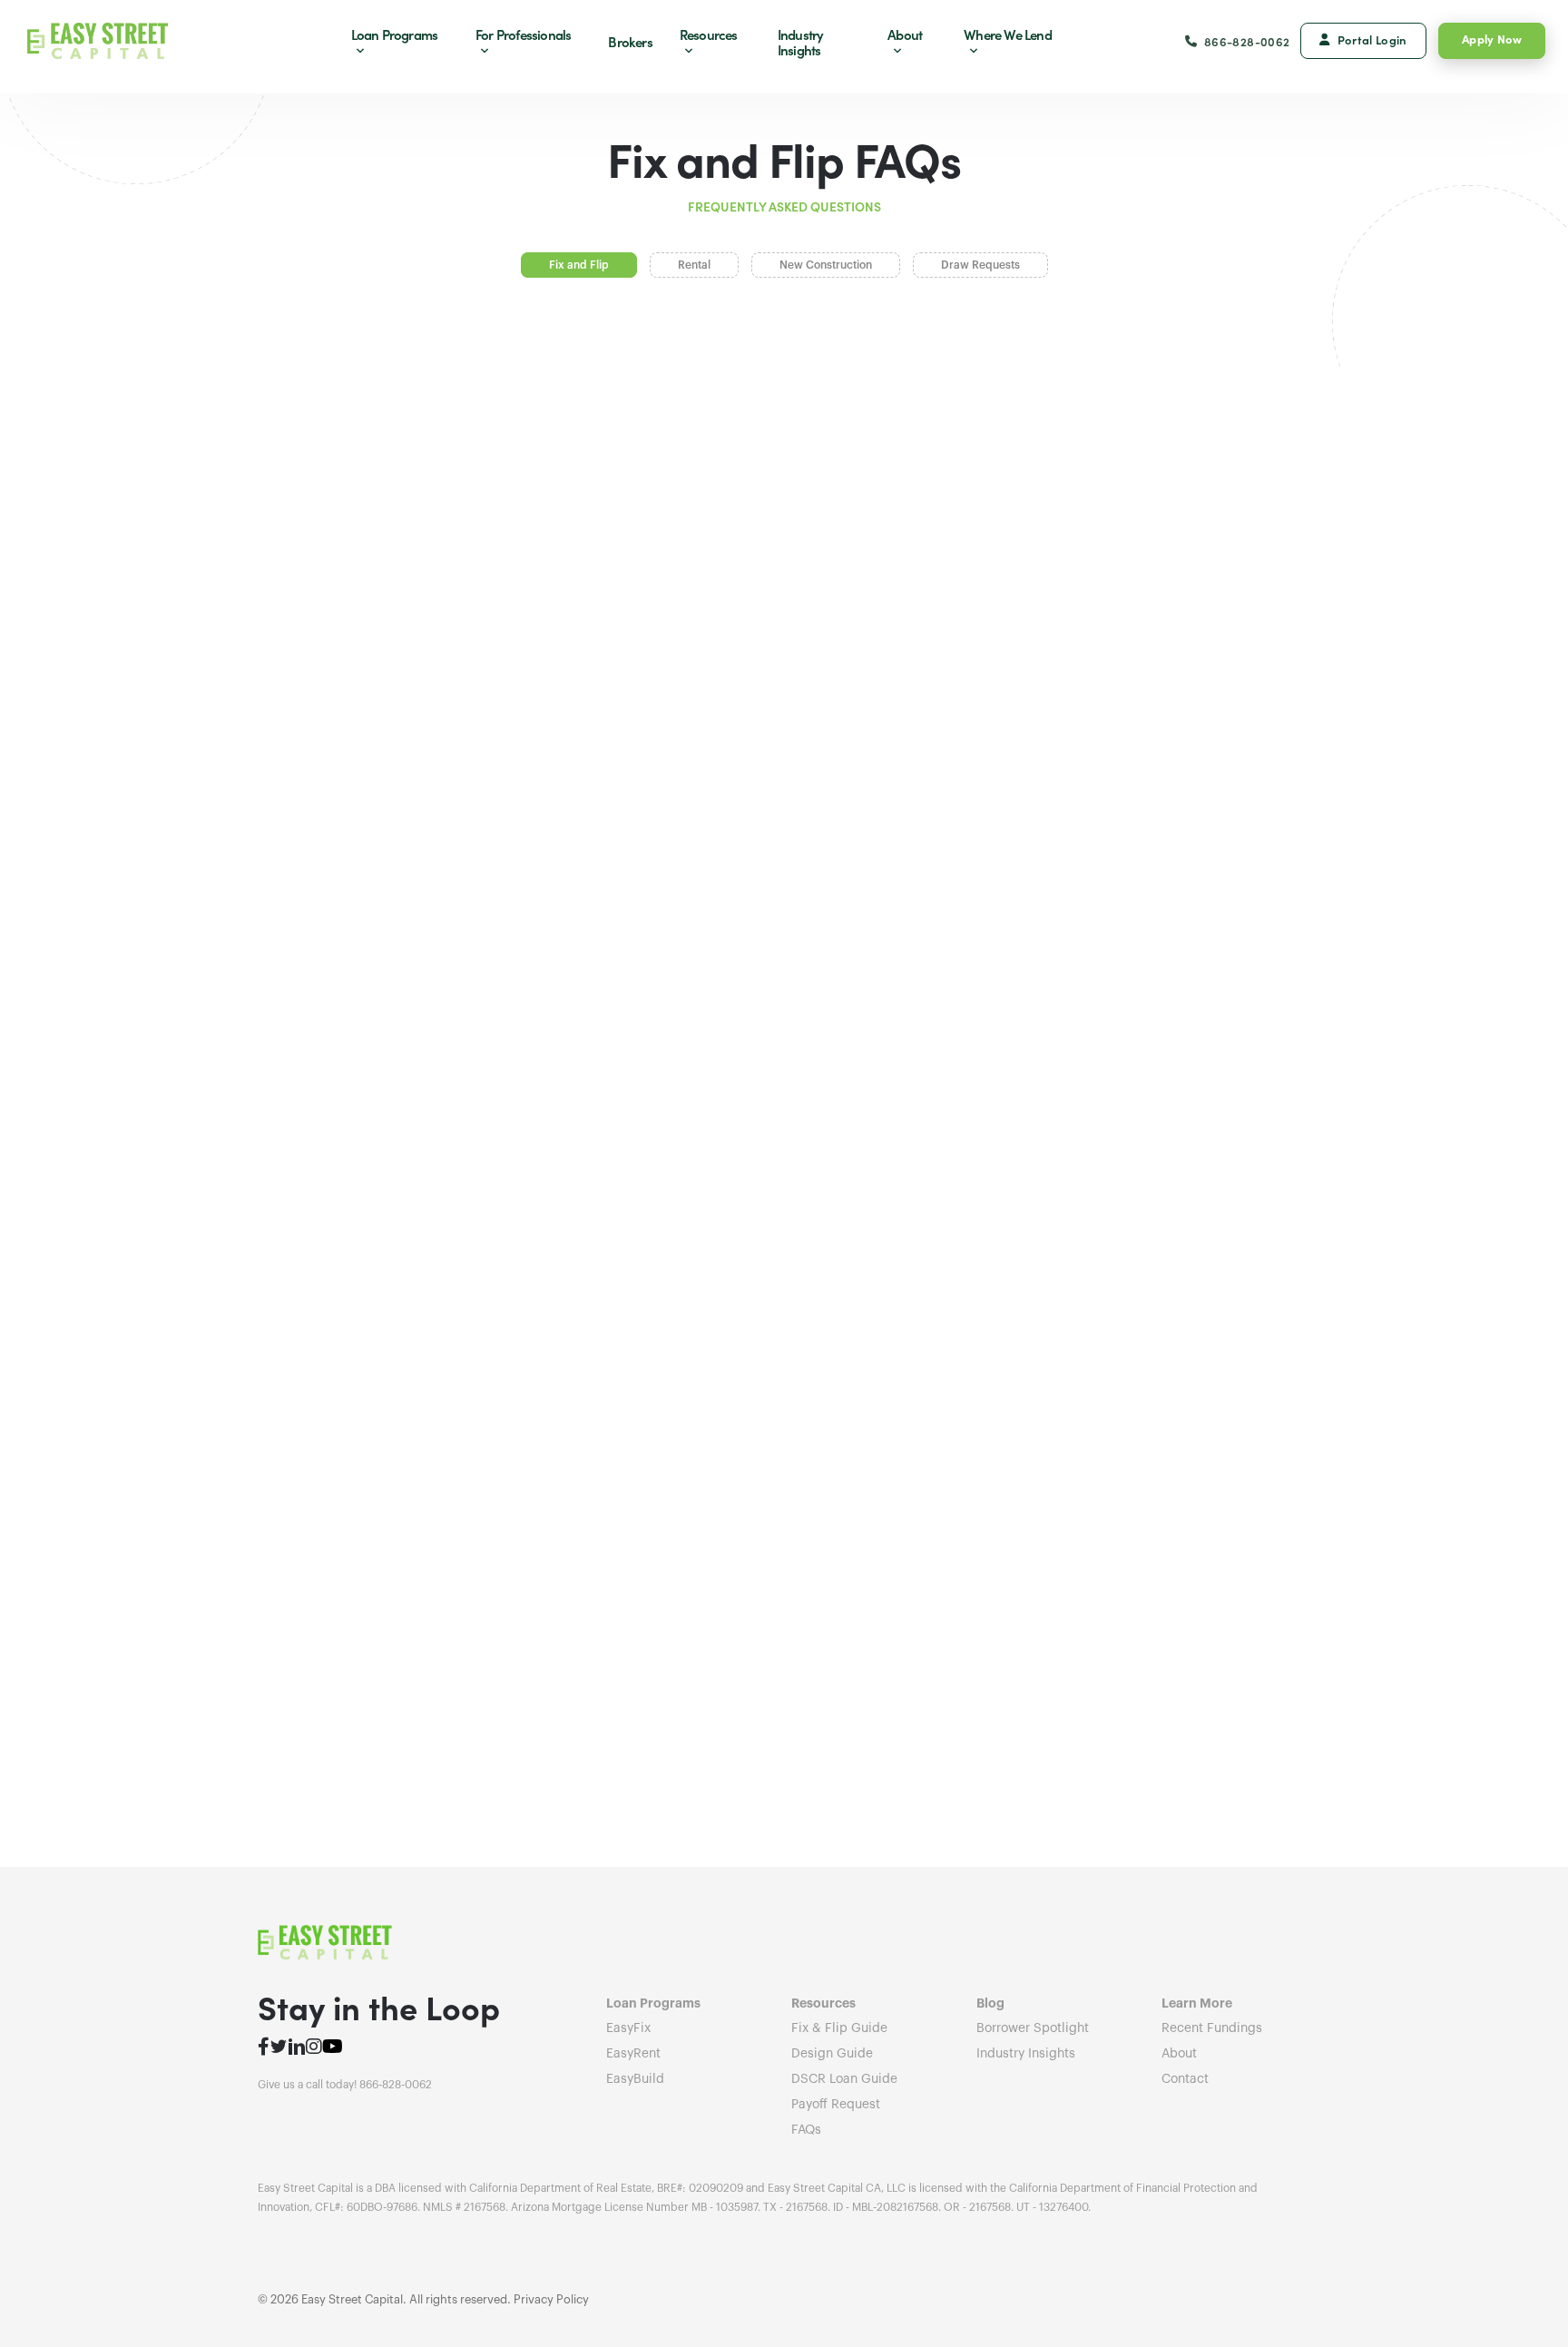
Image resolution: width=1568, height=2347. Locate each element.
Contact (1185, 2079)
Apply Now (1492, 38)
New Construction (826, 265)
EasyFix (628, 2028)
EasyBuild (635, 2079)
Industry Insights (801, 42)
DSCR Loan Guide (844, 2079)
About (905, 34)
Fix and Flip (579, 265)
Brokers (630, 41)
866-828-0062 (1247, 41)
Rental (694, 265)
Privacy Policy (551, 2299)
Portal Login (1372, 39)
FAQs (806, 2130)
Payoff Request (836, 2105)
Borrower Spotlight (1033, 2028)
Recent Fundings (1212, 2028)
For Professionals (523, 34)
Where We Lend (1008, 34)
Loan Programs (395, 34)
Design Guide (832, 2054)
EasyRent (633, 2054)
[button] (784, 430)
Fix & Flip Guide (839, 2028)
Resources (709, 34)
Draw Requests (980, 265)
